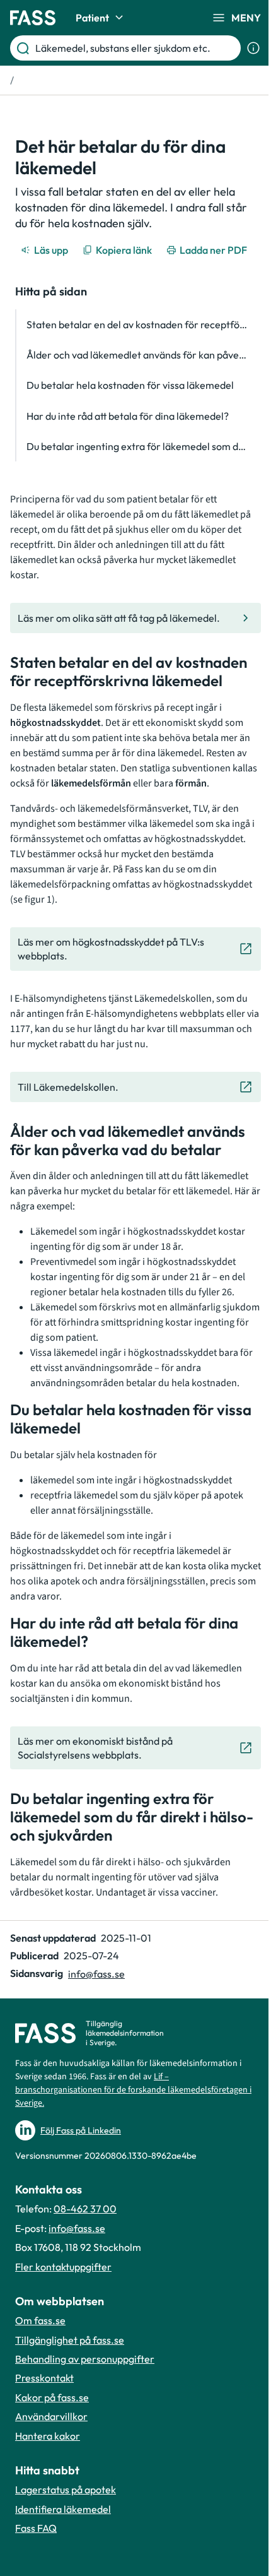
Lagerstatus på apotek (66, 2490)
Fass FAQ (36, 2528)
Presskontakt (44, 2378)
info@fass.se (96, 1974)
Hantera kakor (48, 2436)
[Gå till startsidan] (33, 18)
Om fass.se (40, 2320)
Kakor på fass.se (52, 2397)
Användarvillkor (51, 2416)
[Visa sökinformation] (253, 48)
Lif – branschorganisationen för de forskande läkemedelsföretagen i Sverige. (133, 2090)
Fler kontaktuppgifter (63, 2267)
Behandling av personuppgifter (85, 2359)
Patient (92, 18)
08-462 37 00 (85, 2209)
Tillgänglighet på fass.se (70, 2340)
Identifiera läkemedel (63, 2509)
